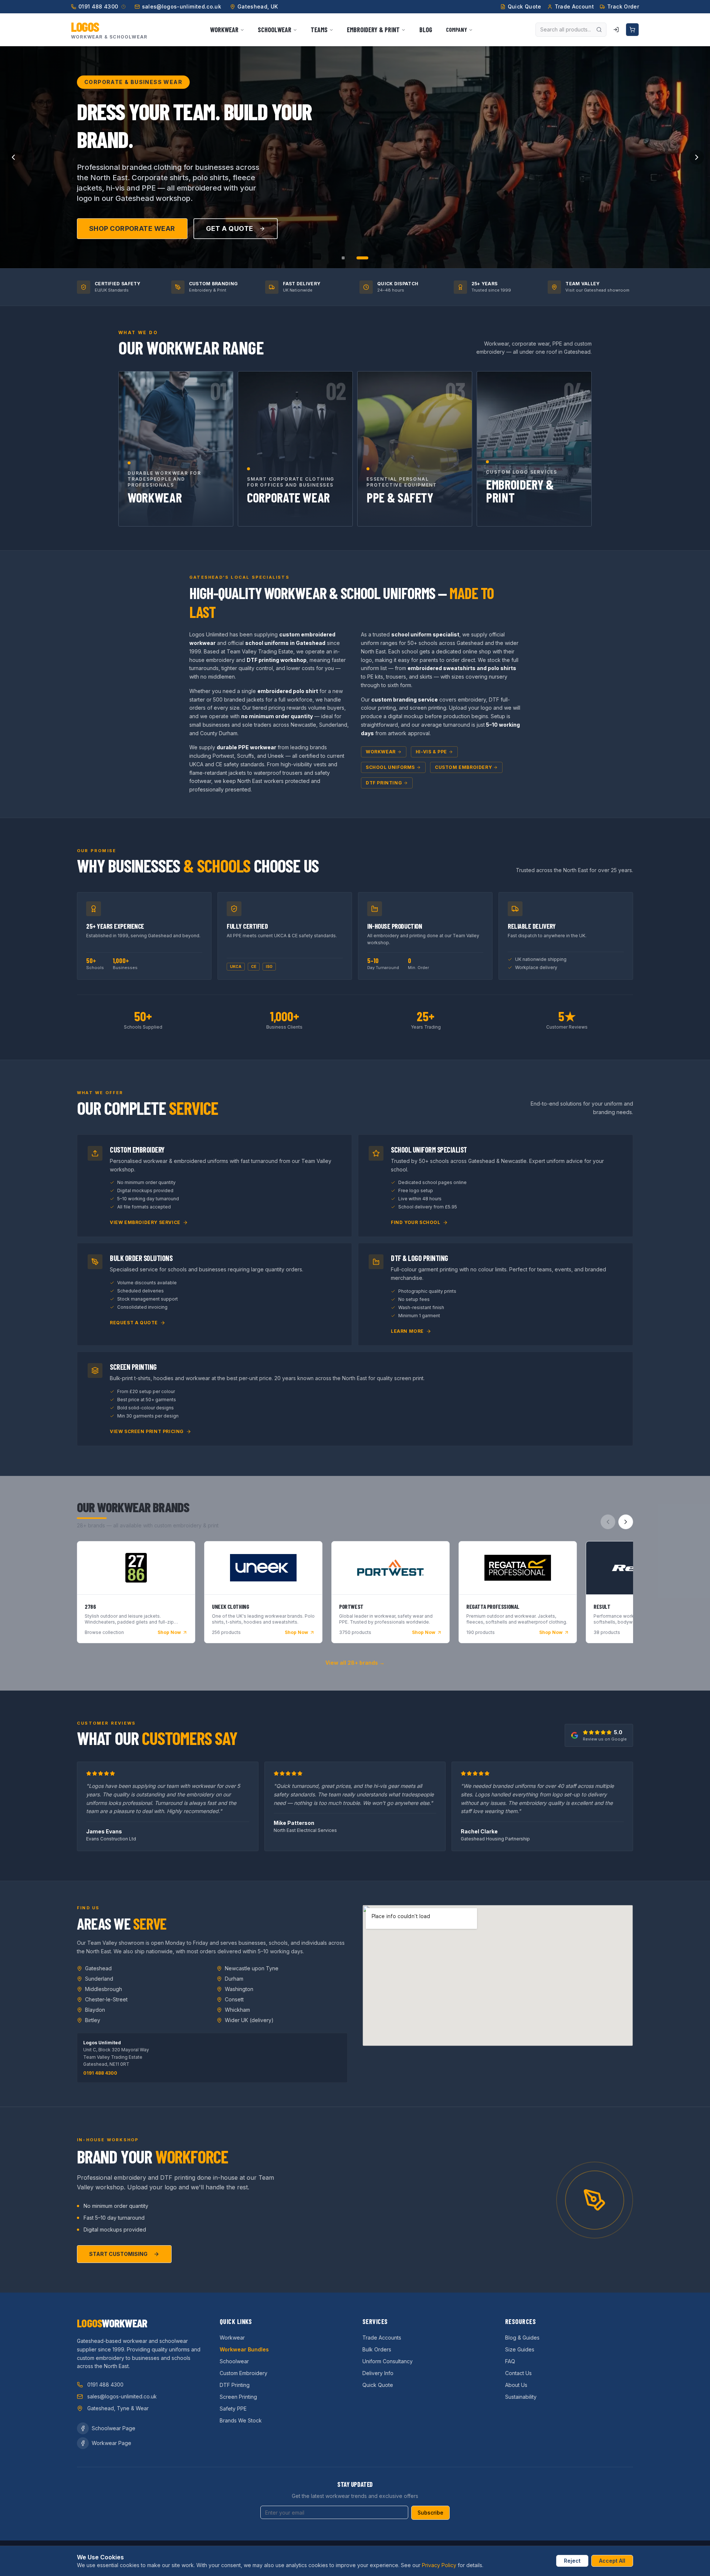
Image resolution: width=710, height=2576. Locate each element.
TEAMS (319, 30)
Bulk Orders (377, 2349)
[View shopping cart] (632, 30)
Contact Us (518, 2373)
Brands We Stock (241, 2420)
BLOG (426, 30)
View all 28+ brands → (355, 1663)
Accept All (612, 2561)
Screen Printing (238, 2397)
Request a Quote (134, 1323)
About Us (516, 2385)
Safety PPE (233, 2409)
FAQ (510, 2361)
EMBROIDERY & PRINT (373, 30)
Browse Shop (248, 248)
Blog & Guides (522, 2338)
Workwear (381, 752)
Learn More (407, 1331)
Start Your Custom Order (140, 248)
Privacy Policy (439, 2565)
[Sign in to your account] (616, 30)
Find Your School (416, 1222)
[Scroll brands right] (626, 1522)
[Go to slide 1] (348, 258)
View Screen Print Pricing (147, 1431)
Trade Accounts (382, 2338)
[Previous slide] (13, 157)
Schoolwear (234, 2361)
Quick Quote (378, 2385)
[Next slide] (697, 157)
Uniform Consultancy (388, 2361)
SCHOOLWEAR (275, 30)
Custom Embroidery (463, 767)
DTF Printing (384, 783)
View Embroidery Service (145, 1222)
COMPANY (457, 29)
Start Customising (118, 2254)
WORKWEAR (224, 30)
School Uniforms (390, 767)
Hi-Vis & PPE (431, 752)
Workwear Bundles (244, 2349)
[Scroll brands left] (608, 1522)
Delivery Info (378, 2373)
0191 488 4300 (100, 2073)
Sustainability (521, 2397)
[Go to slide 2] (358, 258)
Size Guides (520, 2349)
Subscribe (430, 2513)
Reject (572, 2561)
